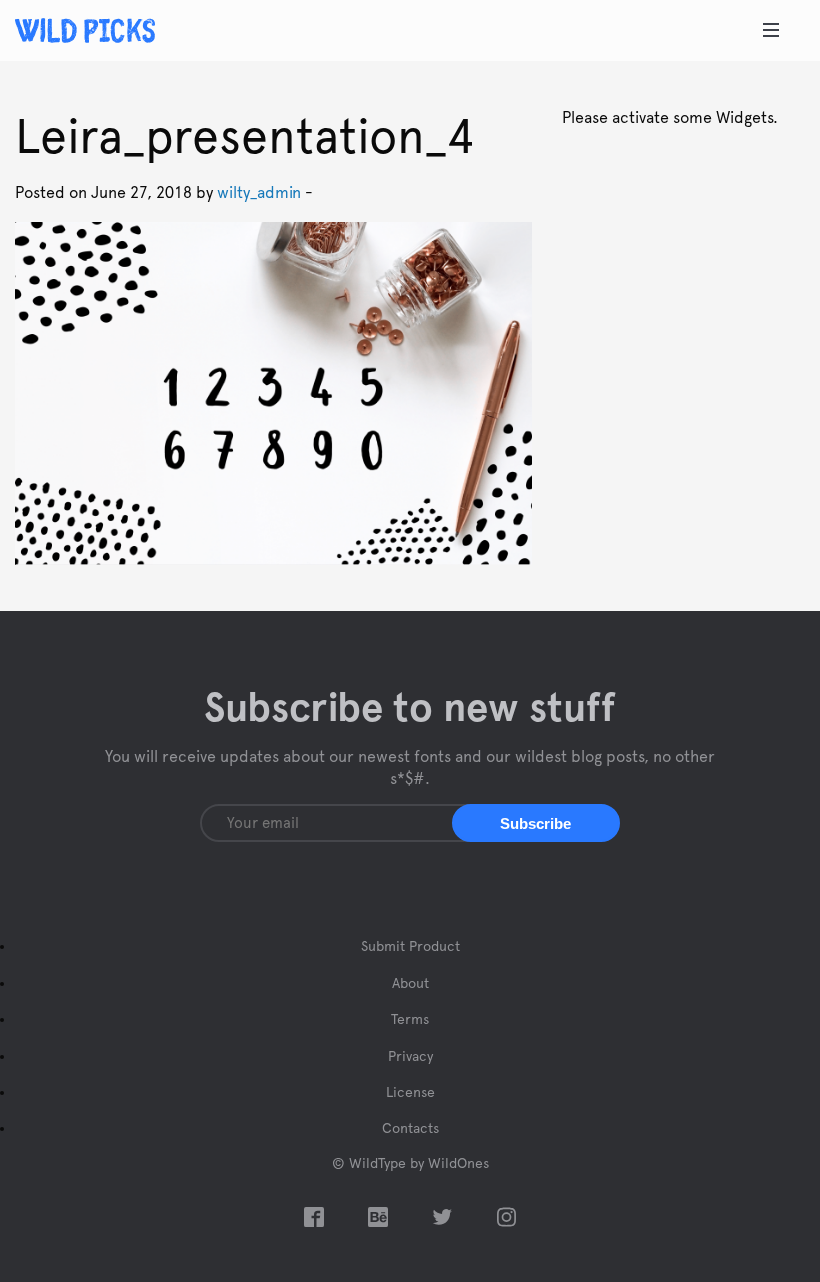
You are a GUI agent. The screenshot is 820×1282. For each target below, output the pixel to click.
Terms (410, 1020)
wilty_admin (259, 193)
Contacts (410, 1129)
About (410, 984)
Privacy (410, 1057)
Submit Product (410, 947)
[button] (536, 823)
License (410, 1093)
